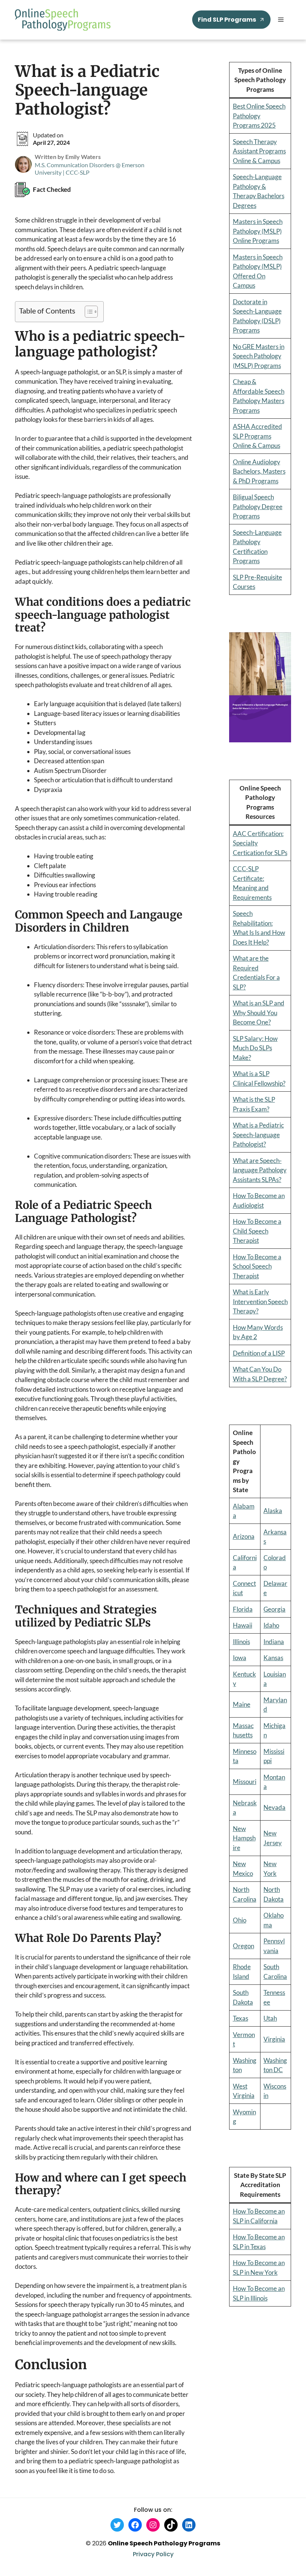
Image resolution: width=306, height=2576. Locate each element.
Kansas (273, 1658)
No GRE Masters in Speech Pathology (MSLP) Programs (259, 356)
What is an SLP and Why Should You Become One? (259, 1013)
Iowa (240, 1658)
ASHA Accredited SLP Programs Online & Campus (257, 436)
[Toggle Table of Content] (88, 312)
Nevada (274, 1807)
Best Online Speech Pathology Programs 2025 (259, 116)
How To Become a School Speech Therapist (257, 1266)
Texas (241, 2018)
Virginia (274, 2039)
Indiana (274, 1642)
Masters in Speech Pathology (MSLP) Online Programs (258, 231)
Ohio (240, 1920)
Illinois (241, 1642)
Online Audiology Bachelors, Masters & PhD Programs (259, 471)
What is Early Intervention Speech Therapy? (260, 1301)
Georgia (274, 1609)
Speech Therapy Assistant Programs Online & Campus (259, 151)
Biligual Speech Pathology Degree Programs (258, 506)
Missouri (245, 1782)
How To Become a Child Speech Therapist (257, 1231)
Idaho (271, 1625)
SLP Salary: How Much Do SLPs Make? (255, 1048)
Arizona (244, 1536)
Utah (270, 2018)
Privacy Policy (153, 2554)
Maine (242, 1704)
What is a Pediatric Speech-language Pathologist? (258, 1135)
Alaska (273, 1511)
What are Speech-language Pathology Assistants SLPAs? (260, 1170)
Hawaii (243, 1625)
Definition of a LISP (259, 1353)
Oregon (243, 1946)
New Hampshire (244, 1838)
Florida (243, 1609)
